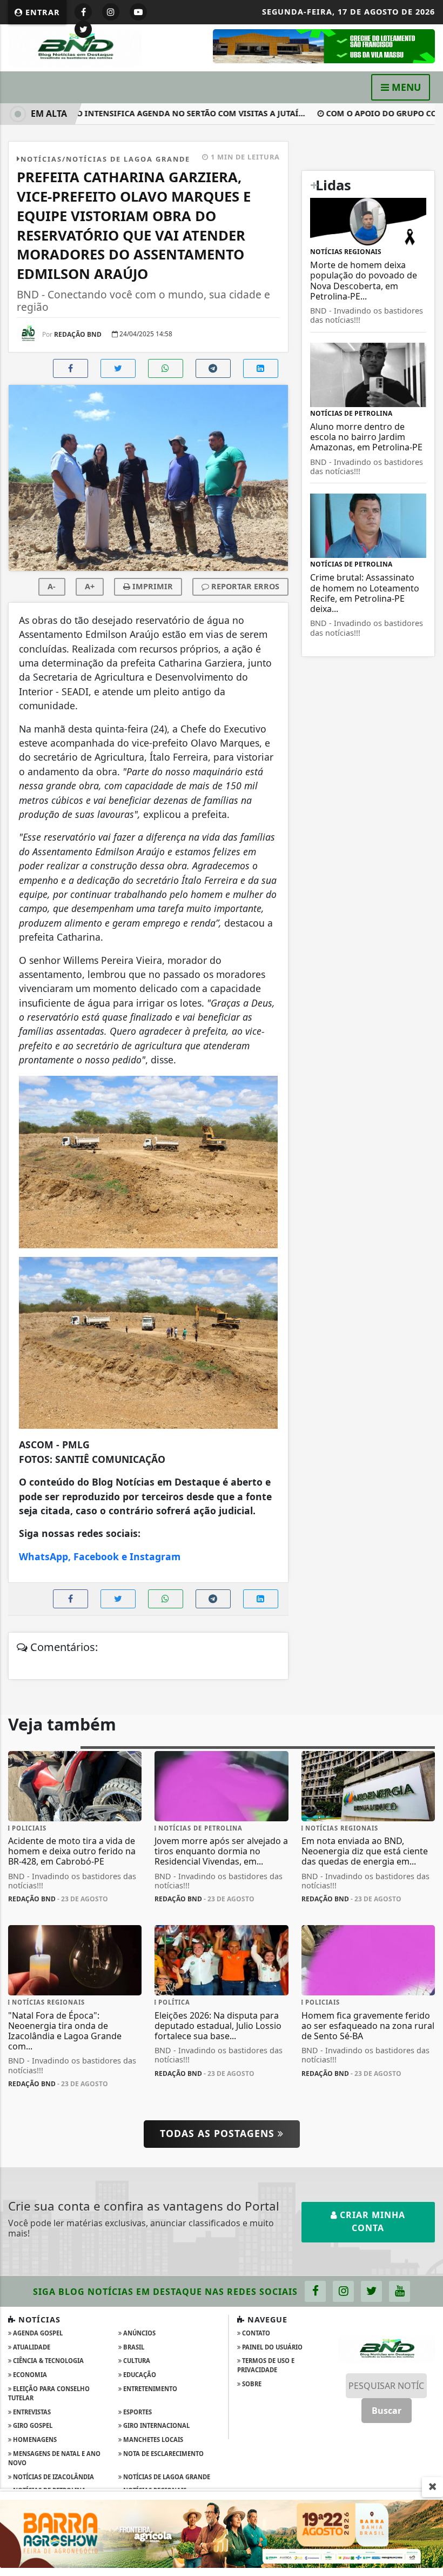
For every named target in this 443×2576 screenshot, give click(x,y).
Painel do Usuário (271, 2347)
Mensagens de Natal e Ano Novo (54, 2458)
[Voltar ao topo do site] (427, 1417)
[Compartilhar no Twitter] (118, 368)
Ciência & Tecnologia (48, 2361)
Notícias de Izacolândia (53, 2477)
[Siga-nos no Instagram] (343, 2291)
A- (52, 586)
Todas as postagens (219, 2133)
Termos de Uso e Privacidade (266, 2365)
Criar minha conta (371, 2221)
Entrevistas (31, 2412)
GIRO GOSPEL (32, 2425)
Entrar (41, 12)
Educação (139, 2375)
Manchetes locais (152, 2439)
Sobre (251, 2384)
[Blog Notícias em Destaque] (75, 47)
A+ (90, 586)
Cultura (136, 2361)
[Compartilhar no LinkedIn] (261, 368)
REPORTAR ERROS (244, 586)
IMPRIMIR (152, 586)
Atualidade (31, 2347)
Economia (29, 2375)
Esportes (137, 2412)
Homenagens (34, 2439)
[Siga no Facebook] (83, 12)
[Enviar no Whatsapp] (166, 368)
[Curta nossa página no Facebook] (315, 2291)
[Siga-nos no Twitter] (371, 2291)
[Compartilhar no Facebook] (71, 368)
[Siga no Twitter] (83, 29)
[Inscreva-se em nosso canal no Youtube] (400, 2291)
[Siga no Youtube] (138, 12)
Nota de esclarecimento (163, 2454)
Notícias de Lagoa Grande (166, 2477)
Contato (255, 2333)
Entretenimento (149, 2389)
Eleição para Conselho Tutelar (49, 2393)
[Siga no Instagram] (111, 12)
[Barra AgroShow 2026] (222, 2533)
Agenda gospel (37, 2333)
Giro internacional (156, 2425)
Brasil (133, 2347)
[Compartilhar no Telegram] (213, 368)
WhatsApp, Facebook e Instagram (100, 1556)
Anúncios (139, 2333)
